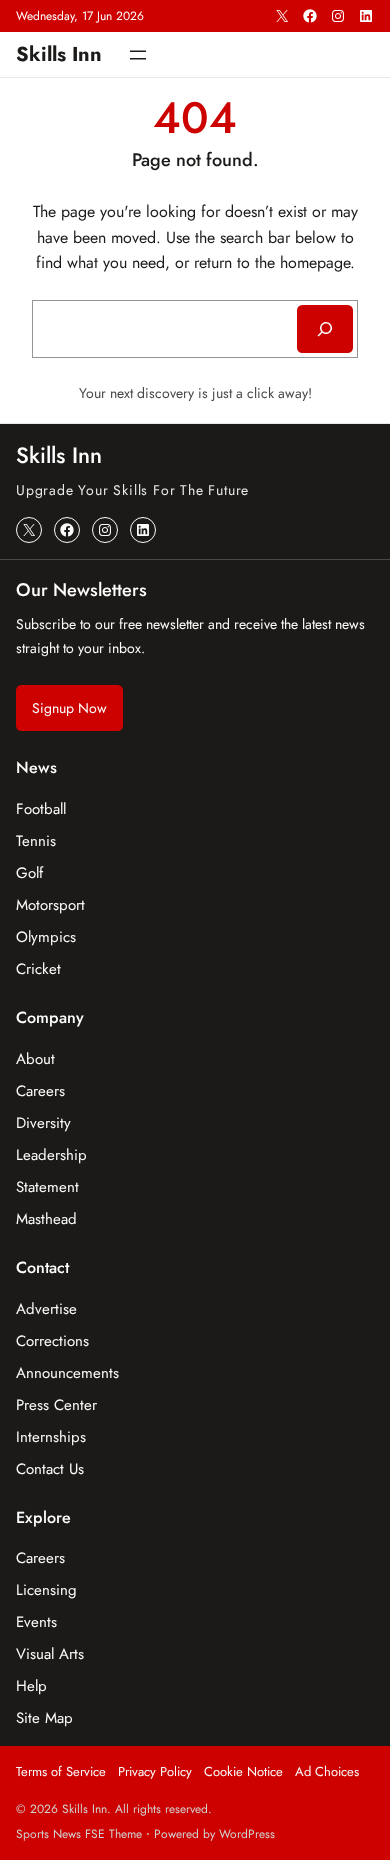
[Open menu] (138, 55)
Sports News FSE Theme (79, 1834)
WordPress (247, 1834)
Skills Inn (59, 54)
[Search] (325, 329)
